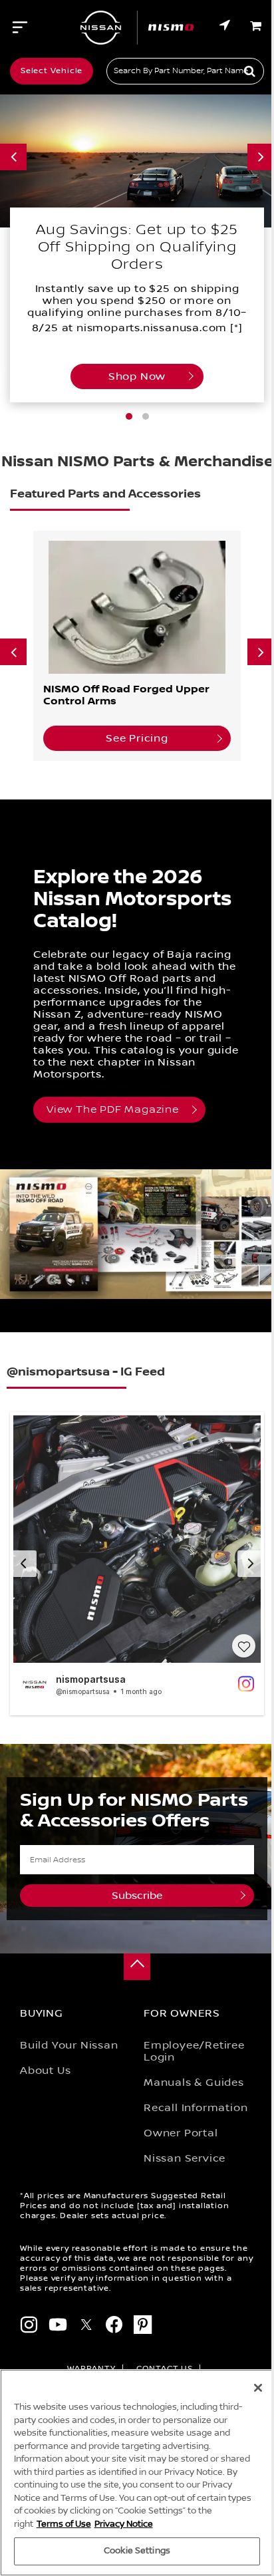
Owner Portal (181, 2133)
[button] (129, 416)
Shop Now (137, 376)
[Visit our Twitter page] (86, 2327)
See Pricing (137, 738)
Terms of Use (64, 2524)
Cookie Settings (137, 2551)
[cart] (257, 26)
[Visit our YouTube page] (58, 2327)
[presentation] (13, 157)
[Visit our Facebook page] (114, 2327)
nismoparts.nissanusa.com (152, 328)
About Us (45, 2071)
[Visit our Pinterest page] (143, 2327)
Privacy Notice (124, 2524)
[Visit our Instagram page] (29, 2327)
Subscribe (137, 1896)
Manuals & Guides (194, 2082)
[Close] (258, 2388)
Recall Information (196, 2108)
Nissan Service (185, 2158)
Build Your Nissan (69, 2045)
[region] (137, 2473)
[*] (236, 328)
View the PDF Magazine (113, 1110)
